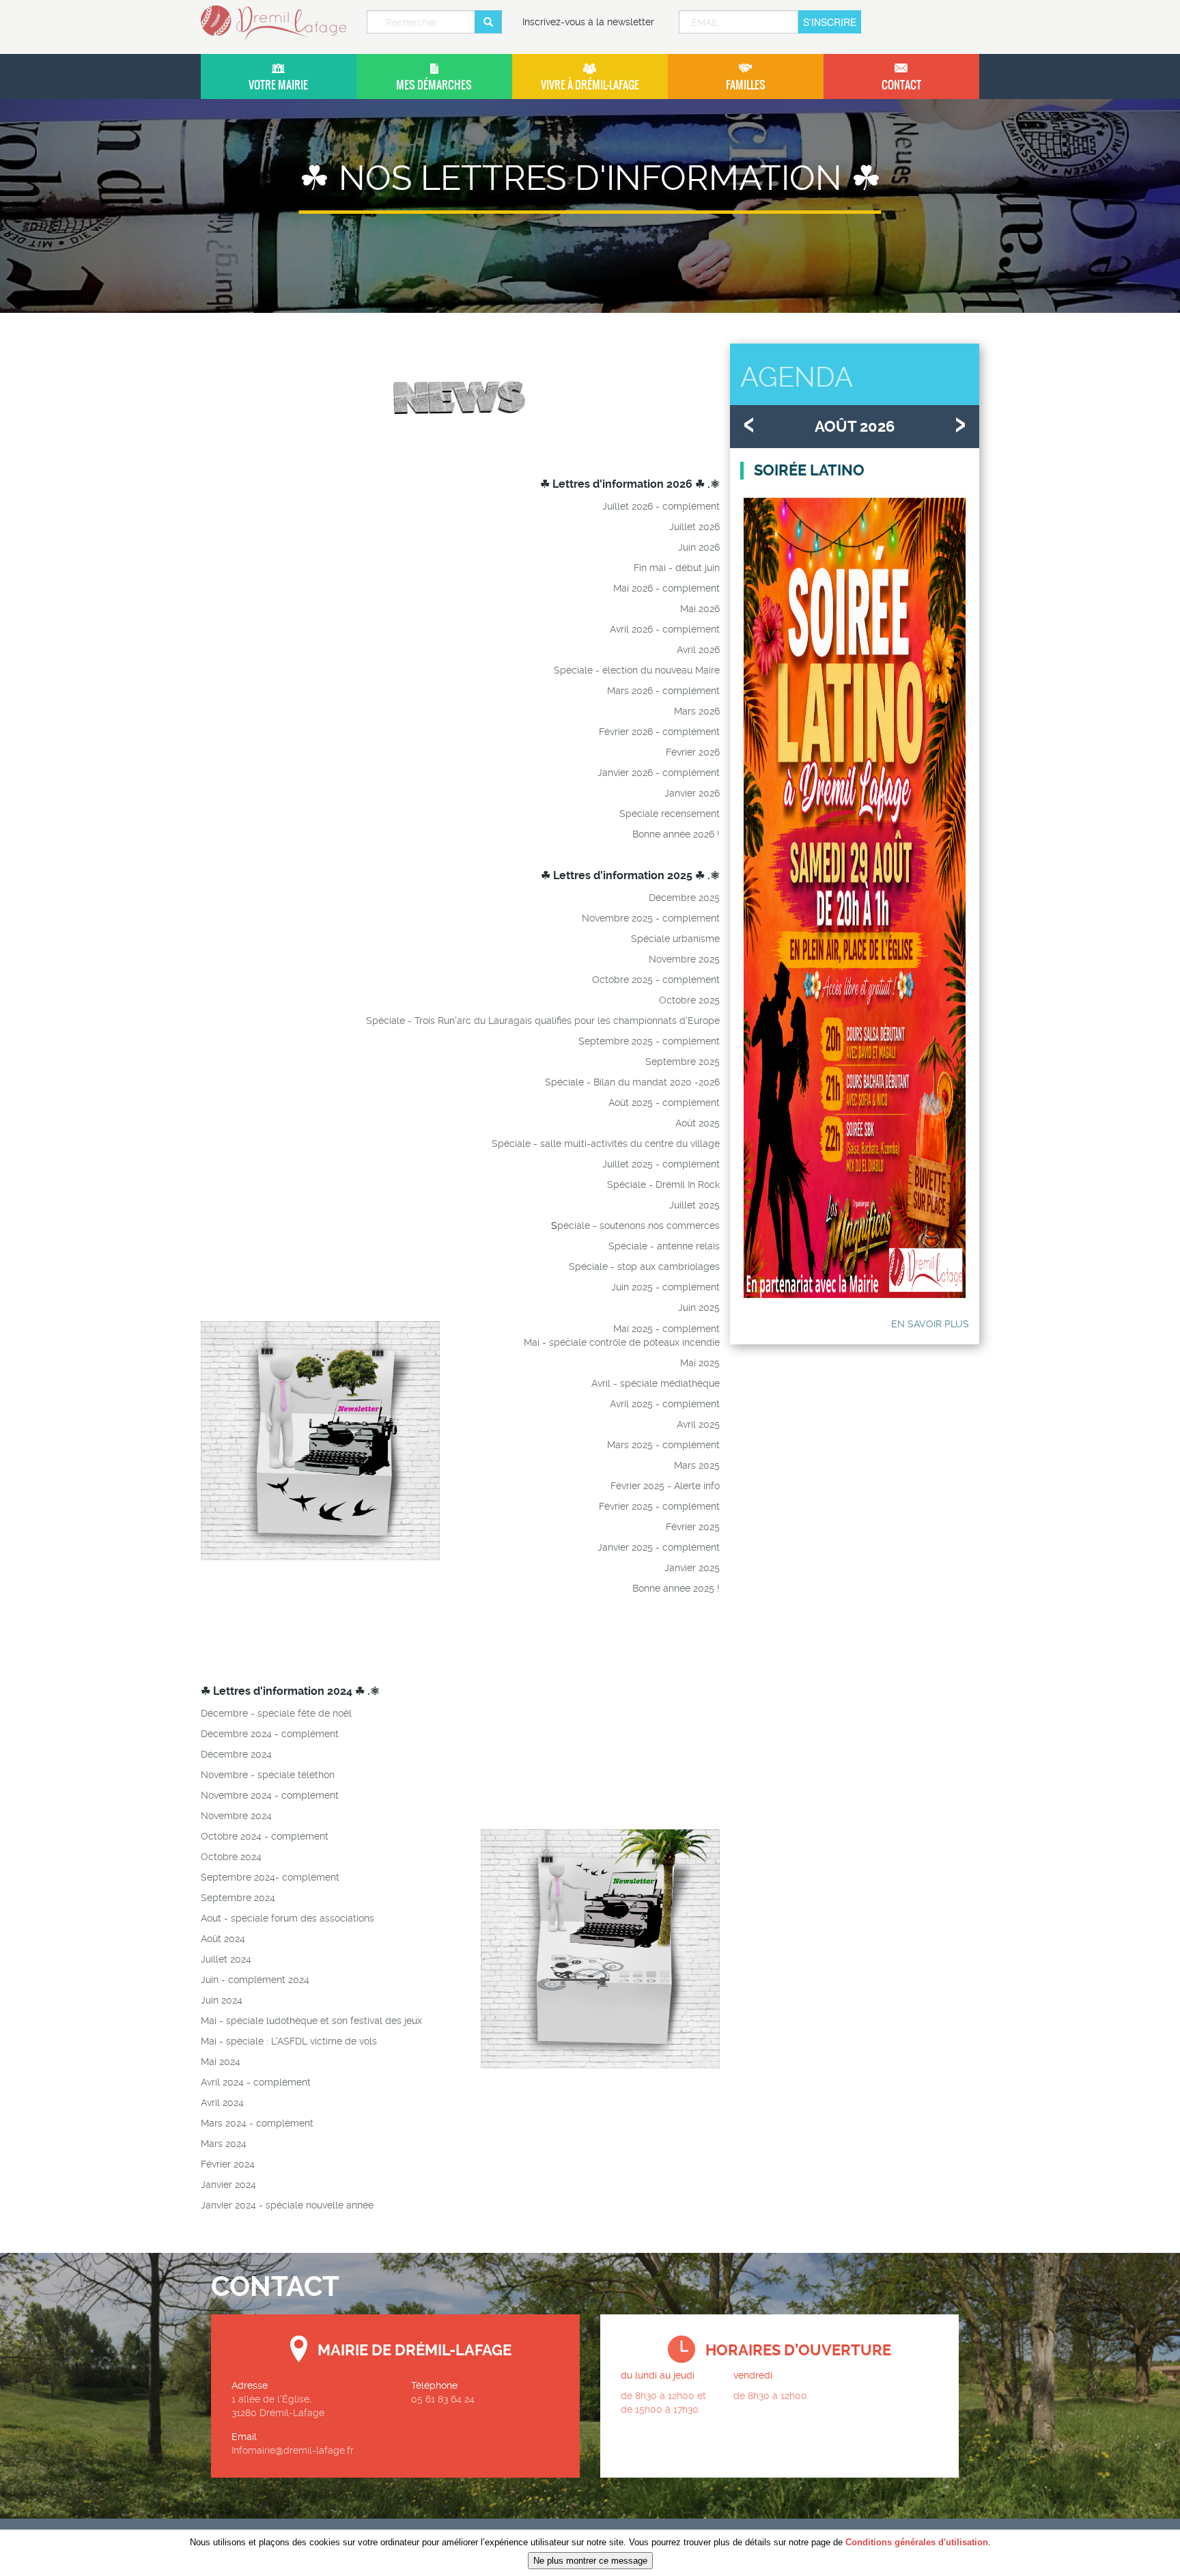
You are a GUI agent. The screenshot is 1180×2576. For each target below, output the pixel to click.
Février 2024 (228, 2164)
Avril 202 (220, 2103)
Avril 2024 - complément (256, 2082)
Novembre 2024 (236, 1816)
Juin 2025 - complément (665, 1287)
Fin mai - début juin (677, 568)
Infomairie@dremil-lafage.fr (293, 2450)
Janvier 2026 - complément (659, 773)
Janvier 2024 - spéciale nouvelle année (287, 2205)
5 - (666, 1486)
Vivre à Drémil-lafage (590, 85)
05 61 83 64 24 (443, 2399)
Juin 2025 (699, 1307)
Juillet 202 (223, 1959)
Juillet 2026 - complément (661, 506)
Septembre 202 (235, 1877)
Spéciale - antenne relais (664, 1246)
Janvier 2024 (228, 2185)
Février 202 (635, 1486)
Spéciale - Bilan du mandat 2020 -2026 (632, 1082)
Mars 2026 (697, 711)
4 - (249, 2123)
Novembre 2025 (684, 959)
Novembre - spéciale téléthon (268, 1775)
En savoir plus (930, 1324)
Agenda (797, 377)
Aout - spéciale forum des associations (287, 1918)
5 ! (714, 1588)
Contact (901, 85)
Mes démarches (434, 85)
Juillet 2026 (694, 527)
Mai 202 (218, 2062)
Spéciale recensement (670, 814)
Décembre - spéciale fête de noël (276, 1713)
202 (701, 1588)
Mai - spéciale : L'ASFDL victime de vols (289, 2041)
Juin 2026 (699, 547)
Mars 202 (221, 2123)
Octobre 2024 (231, 1857)
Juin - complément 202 (252, 1980)
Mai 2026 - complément (666, 588)
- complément (686, 1445)
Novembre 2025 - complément (651, 918)
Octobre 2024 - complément (265, 1836)
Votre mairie (278, 85)
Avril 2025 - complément (665, 1404)
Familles (746, 85)
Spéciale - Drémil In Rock (663, 1185)
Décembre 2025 (684, 898)
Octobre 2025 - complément (656, 980)
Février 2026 (693, 752)
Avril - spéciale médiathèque (656, 1383)
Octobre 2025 (689, 1000)
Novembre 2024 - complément (270, 1795)
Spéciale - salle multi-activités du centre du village (606, 1144)
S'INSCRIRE (830, 22)
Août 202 (220, 1939)
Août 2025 (698, 1123)
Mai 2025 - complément (666, 1329)
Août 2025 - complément (664, 1103)
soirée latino (809, 470)
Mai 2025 (700, 1363)
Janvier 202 (622, 1547)
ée (686, 1588)
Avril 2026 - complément (665, 629)
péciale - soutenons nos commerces (638, 1225)
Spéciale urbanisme (675, 939)
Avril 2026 (698, 650)
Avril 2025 (698, 1424)
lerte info (700, 1486)
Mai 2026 (700, 609)
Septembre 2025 (683, 1062)
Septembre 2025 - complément (649, 1041)
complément (691, 1506)
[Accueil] (279, 23)
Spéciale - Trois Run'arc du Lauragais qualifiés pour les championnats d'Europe (543, 1021)
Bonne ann (656, 1588)
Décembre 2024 (236, 1734)
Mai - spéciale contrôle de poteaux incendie (622, 1342)
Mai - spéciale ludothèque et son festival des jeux (311, 2021)
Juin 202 (219, 2000)
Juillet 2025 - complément (661, 1164)
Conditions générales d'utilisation (917, 2542)
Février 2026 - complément (659, 732)
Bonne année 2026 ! (676, 834)
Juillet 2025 (694, 1205)
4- (276, 1877)
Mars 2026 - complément (663, 691)
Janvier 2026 (692, 793)
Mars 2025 (630, 1445)
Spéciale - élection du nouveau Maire (637, 670)
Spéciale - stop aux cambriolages (644, 1266)
